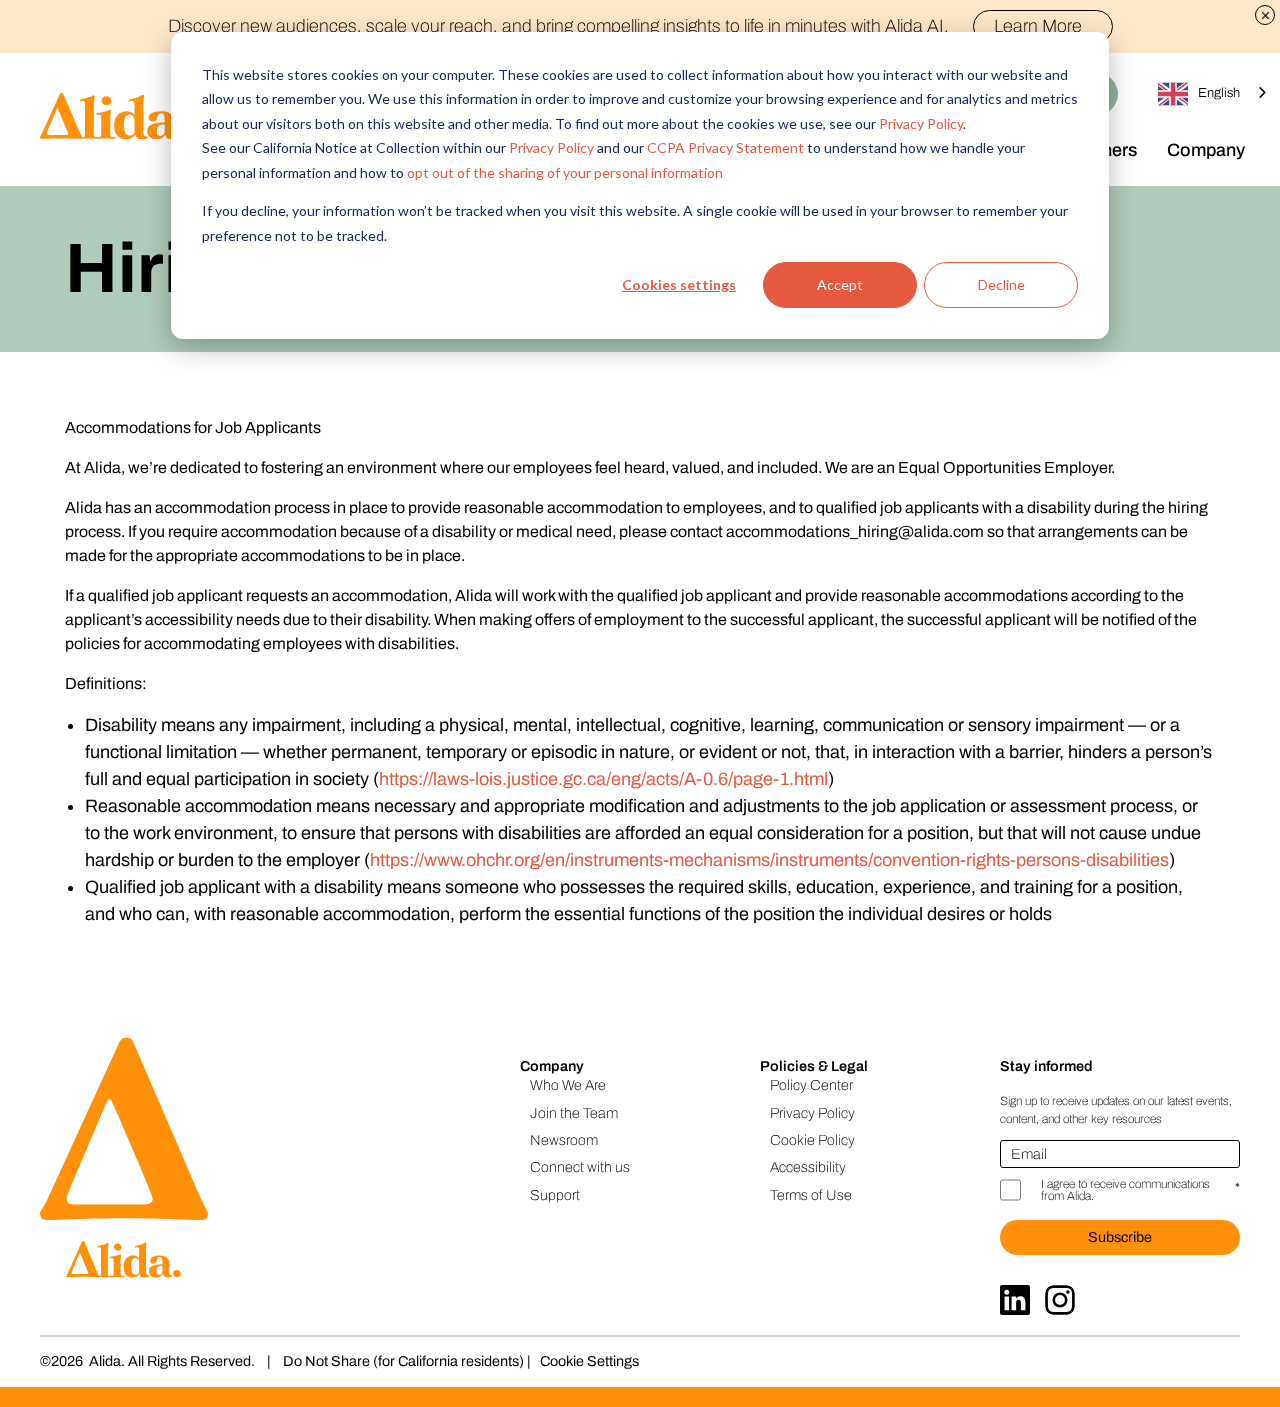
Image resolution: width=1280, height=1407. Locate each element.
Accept (840, 284)
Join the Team (574, 1113)
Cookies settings (679, 284)
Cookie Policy (812, 1140)
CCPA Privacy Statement (725, 147)
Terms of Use (811, 1195)
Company (1206, 150)
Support (555, 1195)
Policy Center (811, 1085)
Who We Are (568, 1085)
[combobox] (1214, 93)
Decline (1001, 284)
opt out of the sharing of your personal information (565, 172)
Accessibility (808, 1167)
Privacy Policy (921, 123)
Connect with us (580, 1167)
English (1219, 93)
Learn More (1038, 26)
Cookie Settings (589, 1361)
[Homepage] (95, 119)
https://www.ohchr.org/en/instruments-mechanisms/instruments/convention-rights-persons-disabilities (769, 860)
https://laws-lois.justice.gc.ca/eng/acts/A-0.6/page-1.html (603, 779)
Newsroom (564, 1140)
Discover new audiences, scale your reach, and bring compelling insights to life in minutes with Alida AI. (625, 26)
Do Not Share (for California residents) (403, 1361)
